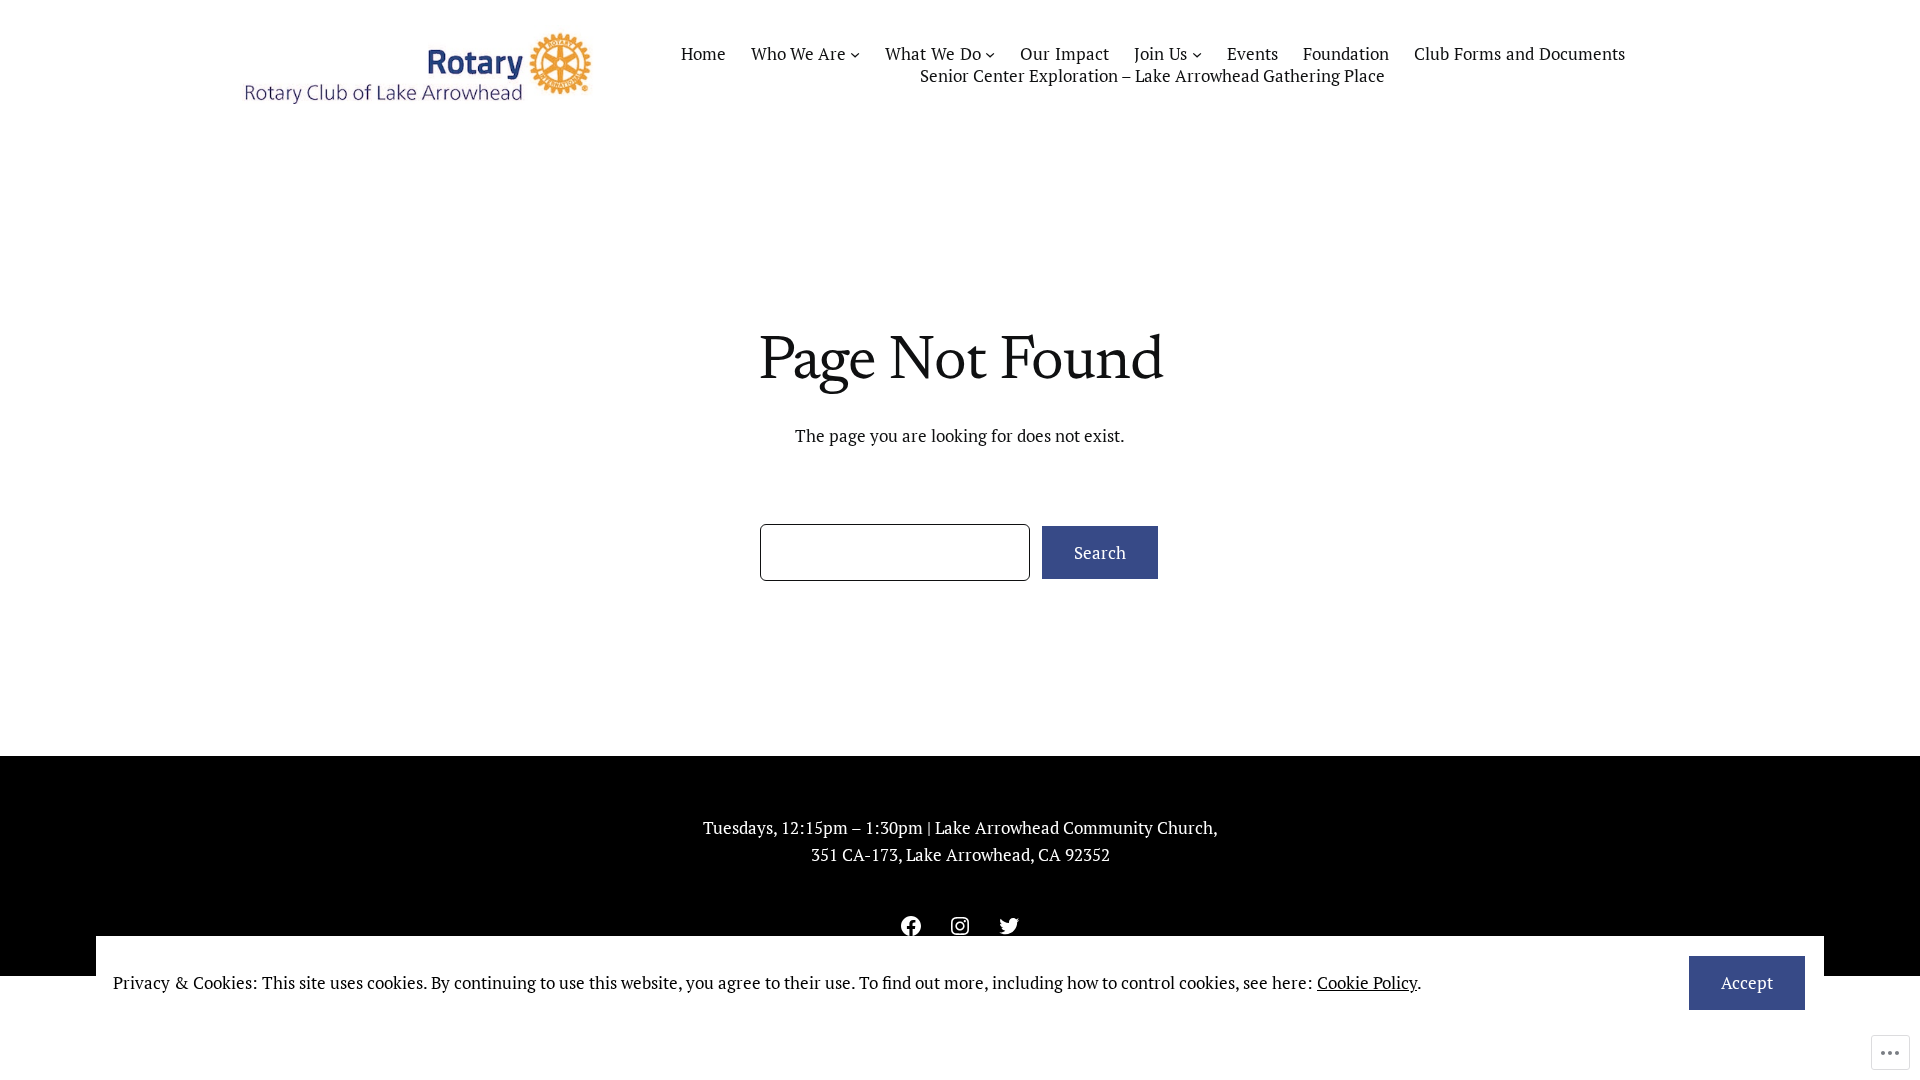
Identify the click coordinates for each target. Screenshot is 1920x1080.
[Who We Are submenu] (855, 54)
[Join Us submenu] (1197, 54)
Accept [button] (1747, 982)
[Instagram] (960, 926)
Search (1100, 552)
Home (703, 54)
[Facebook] (911, 926)
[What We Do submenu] (990, 54)
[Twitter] (1009, 926)
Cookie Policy (1367, 982)
